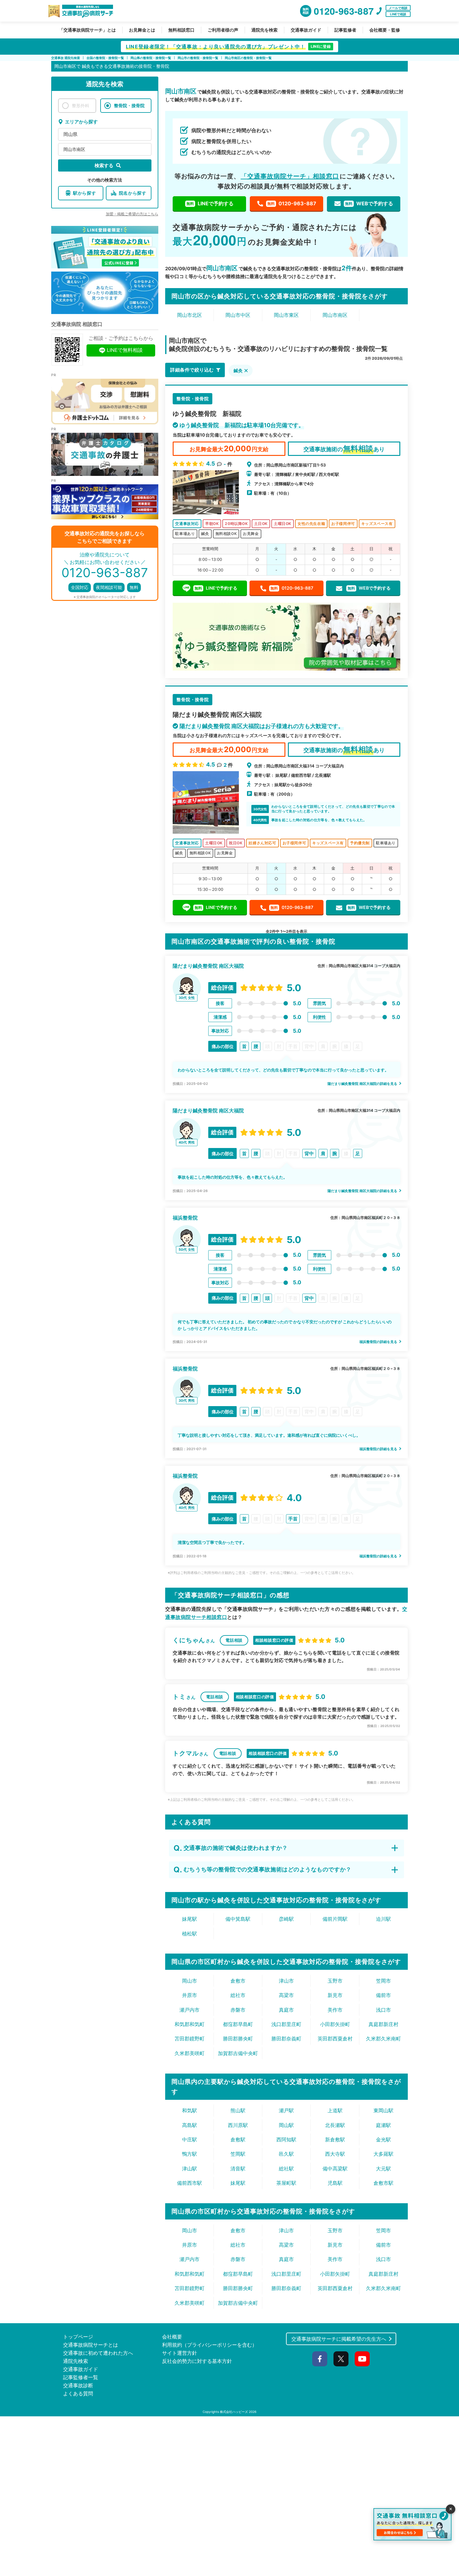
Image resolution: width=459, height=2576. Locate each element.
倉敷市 (238, 1981)
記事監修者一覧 (81, 2377)
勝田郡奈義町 (286, 2039)
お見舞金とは (142, 30)
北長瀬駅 (335, 2125)
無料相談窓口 (181, 30)
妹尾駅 (190, 1919)
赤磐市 (238, 2010)
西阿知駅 (286, 2139)
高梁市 (286, 1995)
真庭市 (286, 2010)
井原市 (190, 1995)
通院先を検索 (264, 30)
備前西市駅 (190, 2183)
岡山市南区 (74, 149)
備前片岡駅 (335, 1919)
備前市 (383, 1995)
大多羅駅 (383, 2154)
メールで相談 (398, 8)
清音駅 (238, 2169)
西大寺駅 (335, 2154)
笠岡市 (383, 1981)
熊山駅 (238, 2110)
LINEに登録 (321, 46)
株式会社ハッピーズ (234, 2412)
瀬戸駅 (286, 2110)
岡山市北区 (190, 315)
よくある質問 (78, 2394)
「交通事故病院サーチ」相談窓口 (290, 176)
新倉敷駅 (335, 2139)
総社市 (238, 1995)
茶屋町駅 (286, 2183)
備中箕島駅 (238, 1919)
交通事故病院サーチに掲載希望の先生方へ (339, 2339)
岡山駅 (286, 2125)
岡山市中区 (238, 315)
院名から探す (133, 193)
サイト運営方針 (180, 2353)
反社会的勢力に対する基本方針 (197, 2361)
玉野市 (335, 1981)
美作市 (335, 2010)
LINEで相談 (398, 14)
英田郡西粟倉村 (335, 2039)
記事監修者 (345, 30)
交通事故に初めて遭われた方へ (98, 2353)
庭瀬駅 (383, 2125)
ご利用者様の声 (223, 30)
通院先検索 (76, 2361)
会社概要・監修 (385, 30)
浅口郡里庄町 (286, 2024)
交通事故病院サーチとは (91, 2345)
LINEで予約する (210, 203)
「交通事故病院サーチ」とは (87, 30)
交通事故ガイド (306, 30)
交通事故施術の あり (344, 449)
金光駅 (383, 2139)
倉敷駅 (238, 2139)
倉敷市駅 (383, 2183)
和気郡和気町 (190, 2024)
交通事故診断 (78, 2385)
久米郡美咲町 (190, 2053)
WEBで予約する (369, 203)
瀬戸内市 (190, 2010)
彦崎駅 (286, 1919)
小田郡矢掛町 (335, 2024)
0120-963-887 (292, 203)
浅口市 (383, 2010)
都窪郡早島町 (238, 2024)
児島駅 (335, 2183)
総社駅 (286, 2169)
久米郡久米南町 (383, 2039)
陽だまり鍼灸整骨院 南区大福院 (208, 966)
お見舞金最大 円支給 (229, 449)
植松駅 (190, 1934)
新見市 (335, 1995)
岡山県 (70, 134)
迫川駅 (383, 1919)
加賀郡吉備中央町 (238, 2053)
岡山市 (190, 1981)
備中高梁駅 (335, 2169)
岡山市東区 (286, 315)
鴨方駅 (190, 2154)
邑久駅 (286, 2154)
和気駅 (190, 2110)
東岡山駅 (383, 2110)
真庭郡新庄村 (383, 2024)
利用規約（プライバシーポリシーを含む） (210, 2345)
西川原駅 (238, 2125)
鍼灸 (238, 370)
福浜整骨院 (185, 1218)
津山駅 (190, 2169)
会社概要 (172, 2337)
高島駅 (190, 2125)
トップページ (78, 2337)
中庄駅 (190, 2139)
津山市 (286, 1981)
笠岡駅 (238, 2154)
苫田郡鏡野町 (190, 2039)
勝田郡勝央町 (238, 2039)
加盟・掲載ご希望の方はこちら (132, 214)
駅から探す (85, 193)
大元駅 (383, 2169)
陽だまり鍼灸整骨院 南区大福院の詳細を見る (363, 1084)
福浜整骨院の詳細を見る (379, 1342)
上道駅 (335, 2110)
